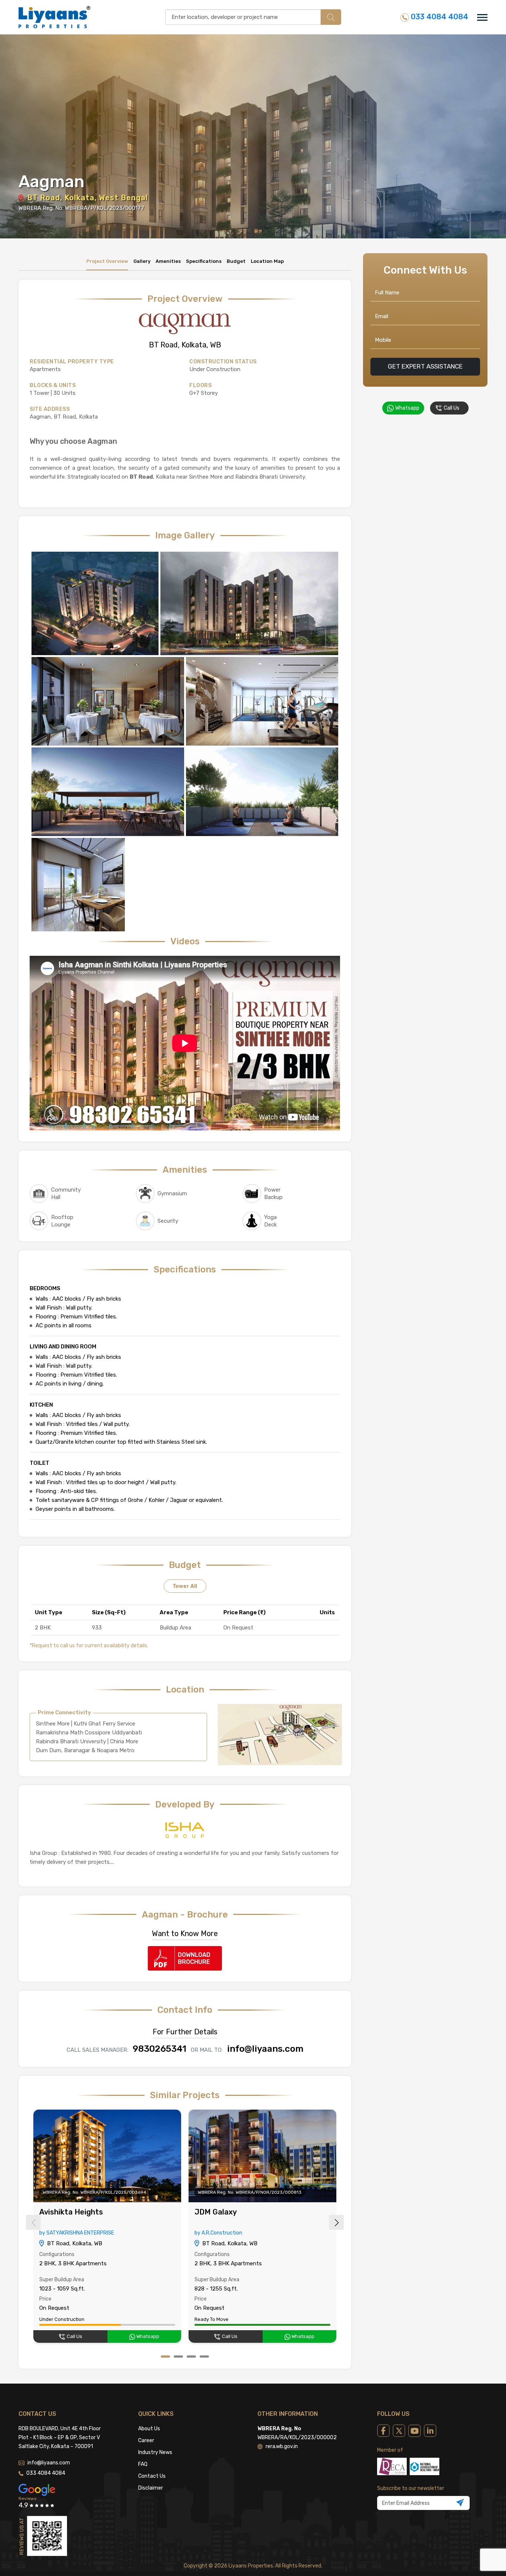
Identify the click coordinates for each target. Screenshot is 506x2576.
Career (146, 2440)
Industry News (155, 2452)
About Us (149, 2429)
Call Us (74, 2336)
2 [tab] (178, 2357)
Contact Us (152, 2476)
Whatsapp (147, 2336)
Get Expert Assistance (425, 366)
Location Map (267, 261)
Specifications (204, 261)
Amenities (168, 261)
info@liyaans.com (49, 2463)
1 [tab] (165, 2357)
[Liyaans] (54, 17)
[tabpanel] (107, 2227)
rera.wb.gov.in (282, 2446)
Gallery (142, 261)
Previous (33, 2222)
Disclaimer (151, 2488)
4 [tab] (204, 2357)
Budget (236, 261)
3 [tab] (191, 2357)
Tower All (185, 1586)
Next (336, 2222)
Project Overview (107, 261)
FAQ (143, 2464)
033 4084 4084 (439, 17)
